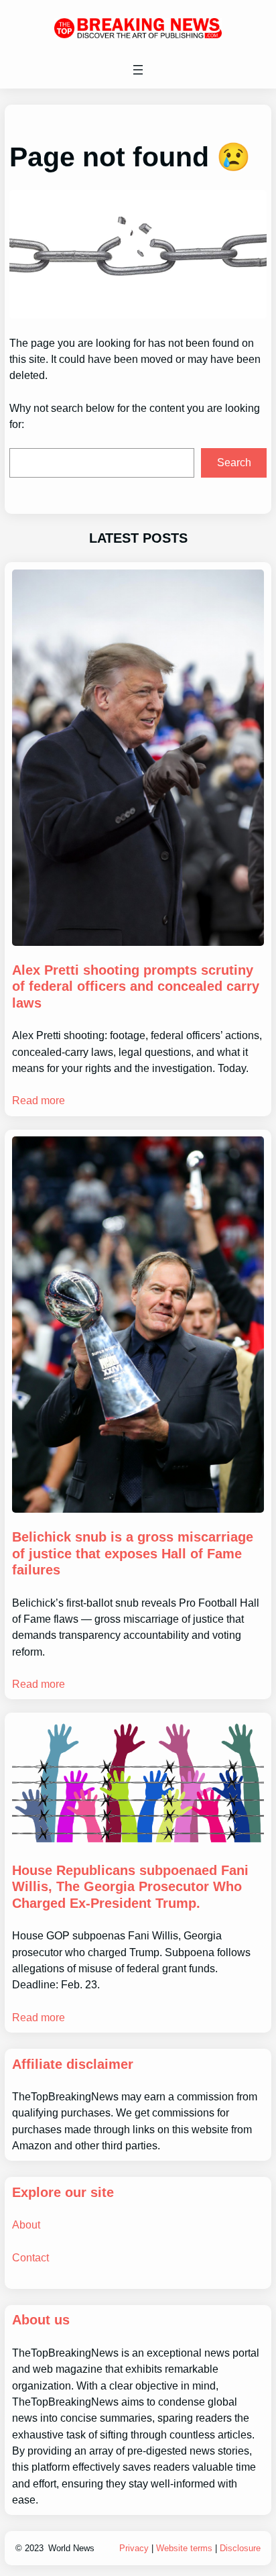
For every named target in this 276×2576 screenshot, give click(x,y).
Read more (39, 1100)
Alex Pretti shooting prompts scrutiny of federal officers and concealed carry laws (136, 986)
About (26, 2224)
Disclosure (240, 2548)
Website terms (184, 2548)
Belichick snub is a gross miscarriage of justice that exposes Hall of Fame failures (133, 1553)
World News (71, 2548)
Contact (30, 2257)
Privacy (134, 2548)
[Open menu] (138, 70)
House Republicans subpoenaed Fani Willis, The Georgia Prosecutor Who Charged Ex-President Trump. (130, 1887)
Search (234, 463)
